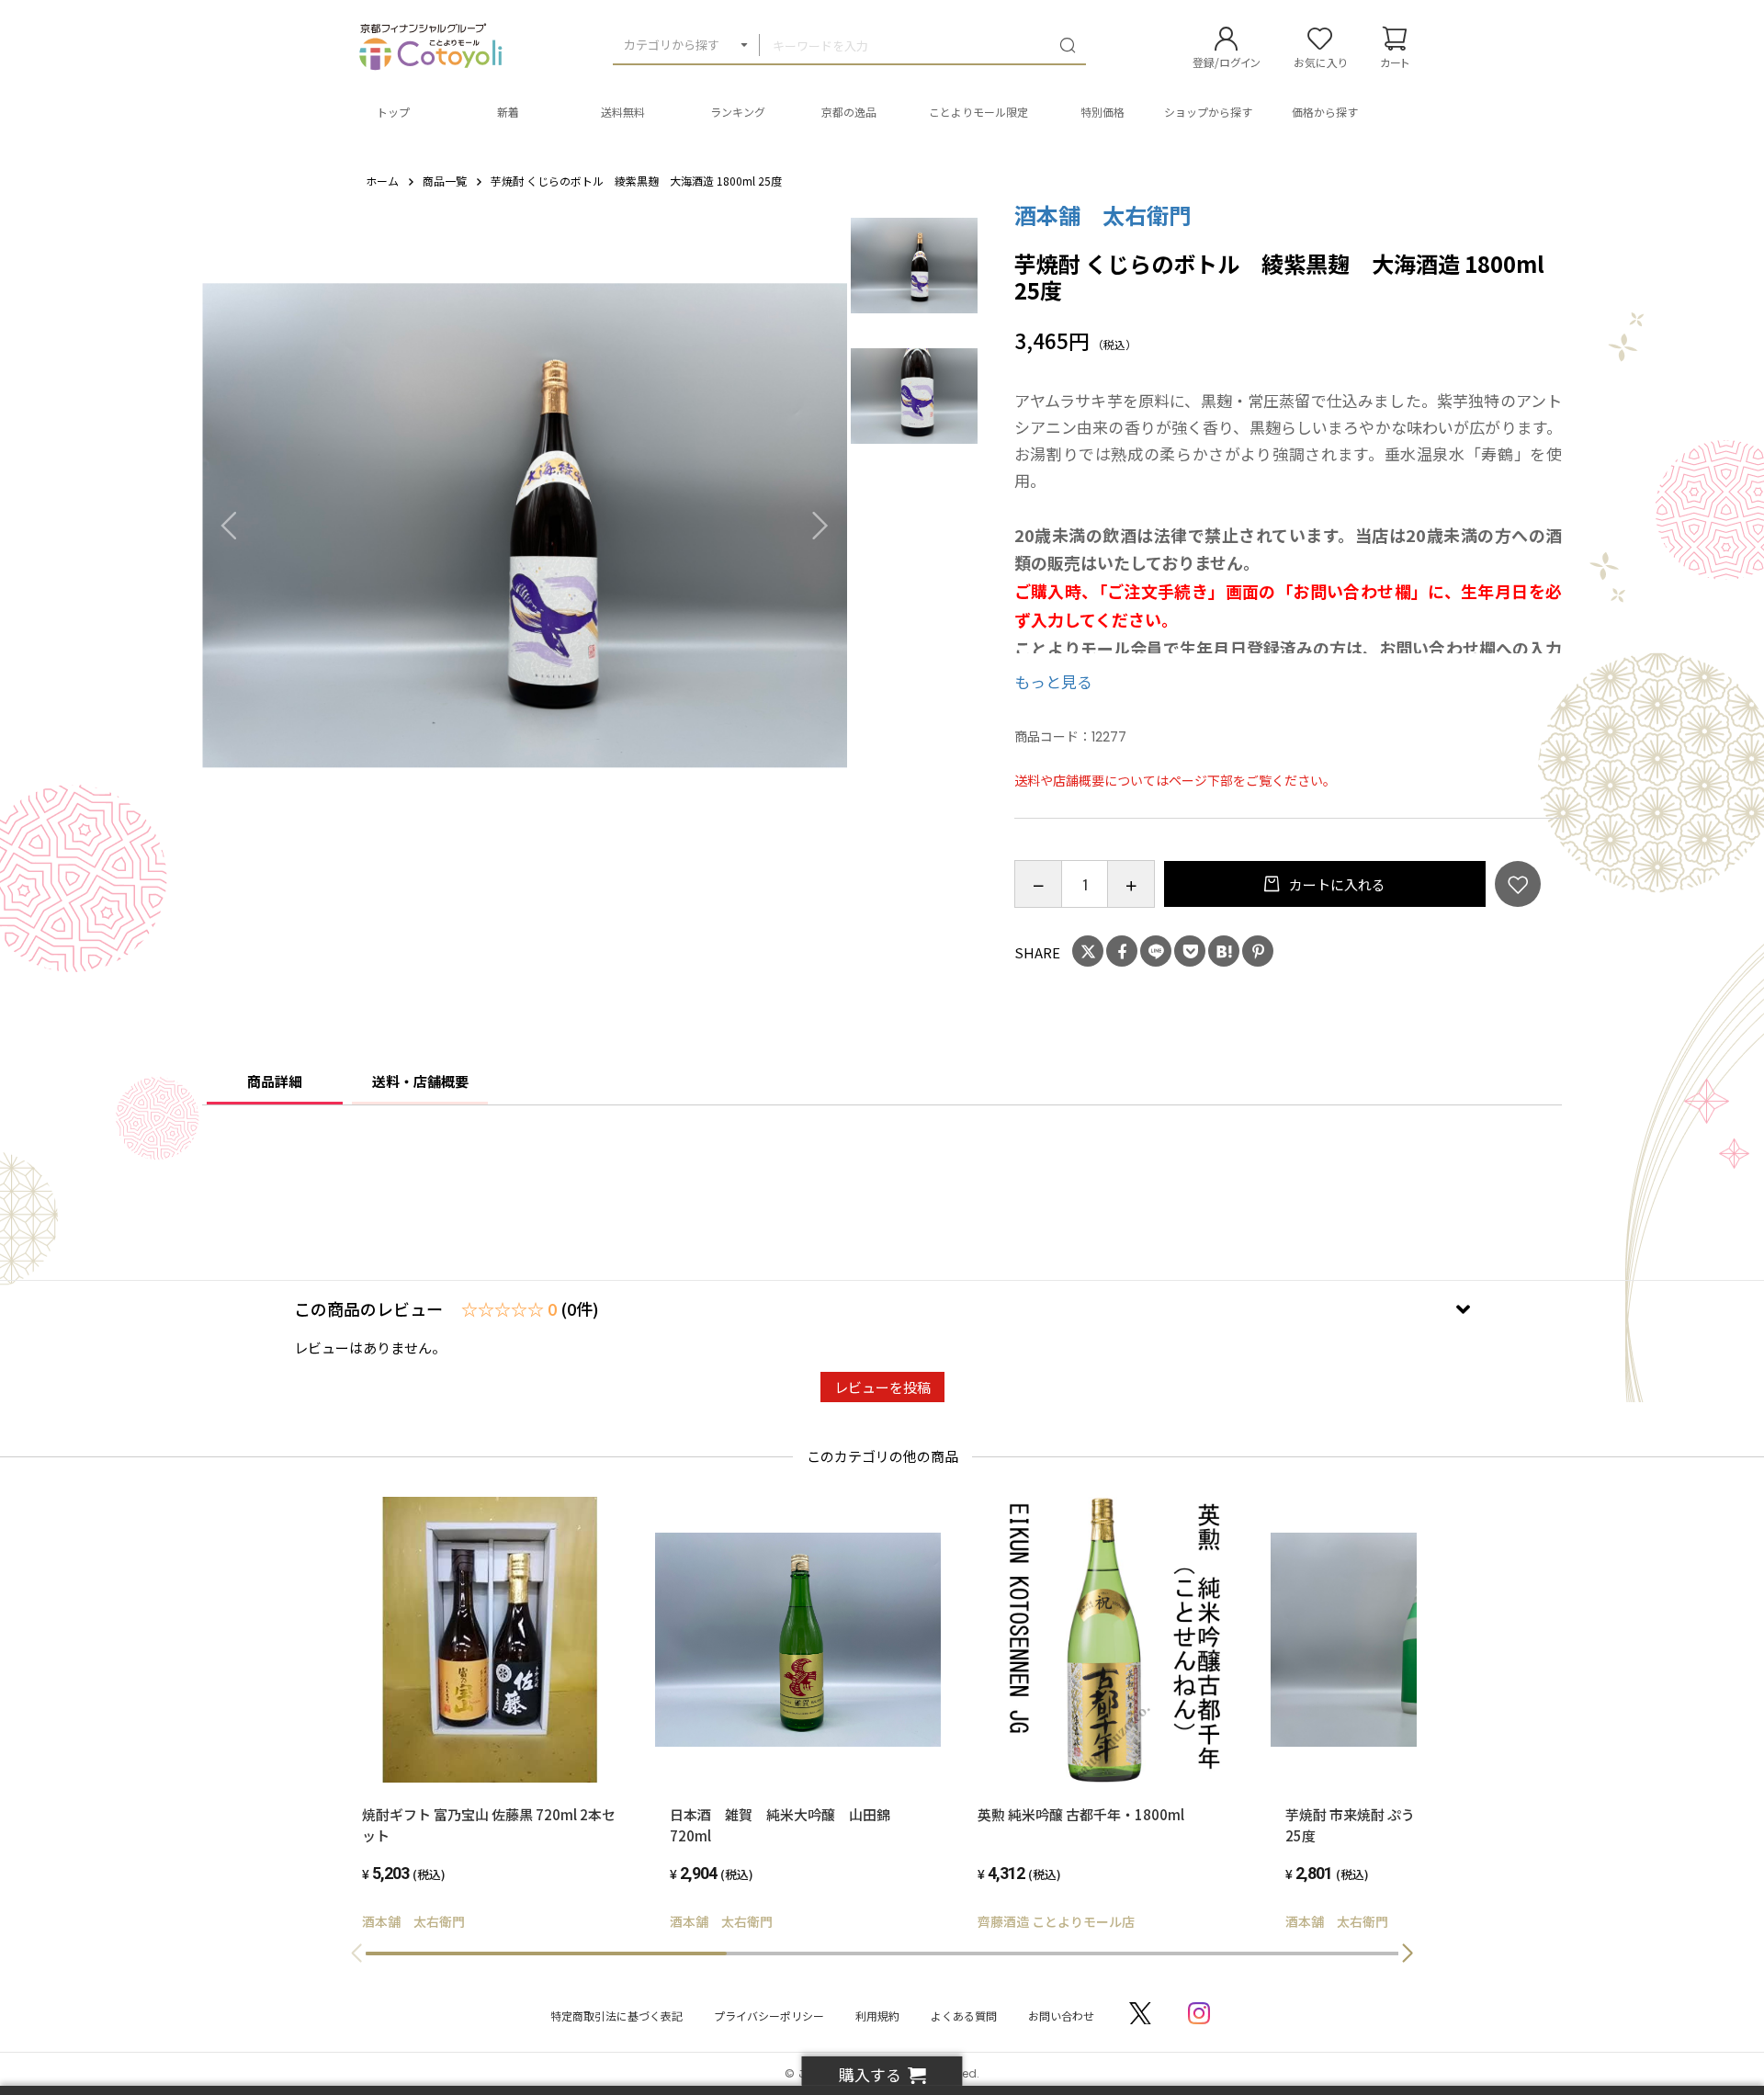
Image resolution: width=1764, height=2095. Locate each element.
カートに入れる (1336, 884)
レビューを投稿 (882, 1387)
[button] (1408, 1953)
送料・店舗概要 (420, 1081)
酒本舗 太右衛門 (1102, 215)
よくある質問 (964, 2016)
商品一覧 (445, 181)
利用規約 (877, 2016)
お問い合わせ (1061, 2016)
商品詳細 (275, 1081)
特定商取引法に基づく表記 (616, 2016)
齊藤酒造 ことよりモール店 (1056, 1921)
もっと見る (1053, 681)
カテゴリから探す (672, 45)
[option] (525, 525)
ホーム (382, 181)
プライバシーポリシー (769, 2016)
